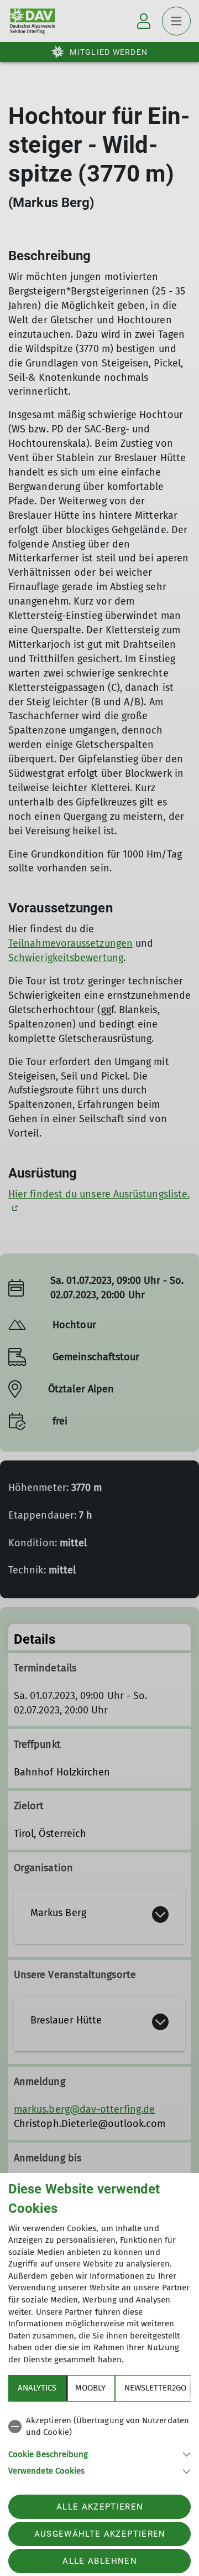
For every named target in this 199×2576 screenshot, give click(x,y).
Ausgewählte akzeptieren (100, 2534)
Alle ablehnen (99, 2561)
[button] (99, 2453)
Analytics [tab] (37, 2388)
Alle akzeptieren (100, 2507)
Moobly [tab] (90, 2388)
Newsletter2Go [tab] (155, 2388)
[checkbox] (99, 2427)
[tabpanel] (99, 2444)
